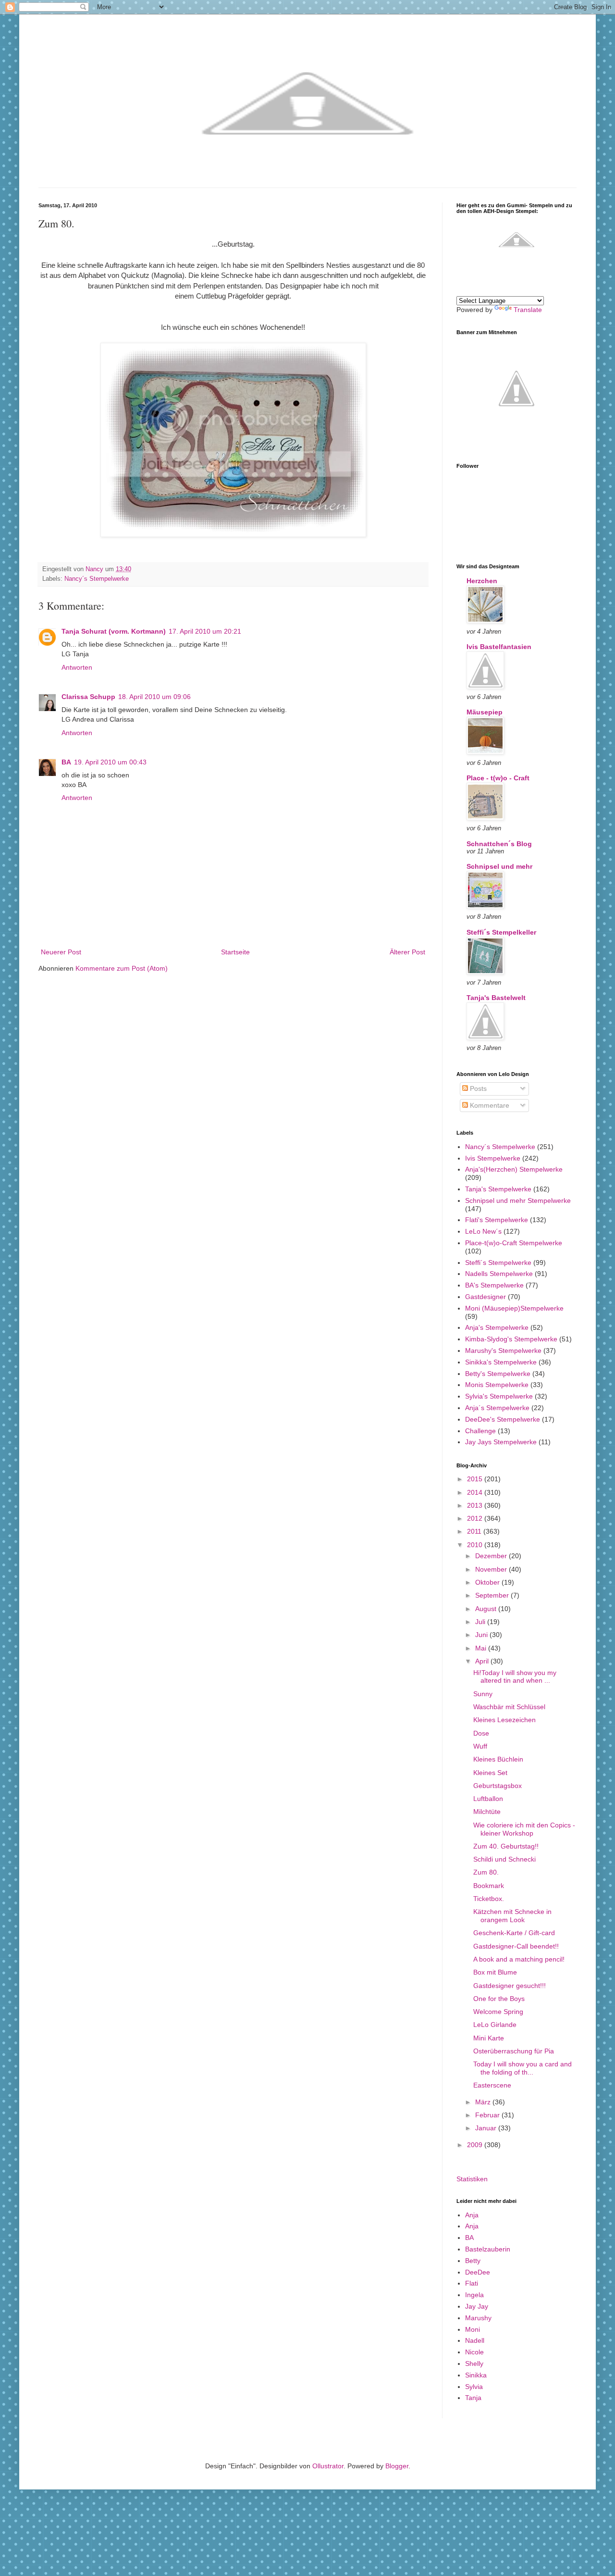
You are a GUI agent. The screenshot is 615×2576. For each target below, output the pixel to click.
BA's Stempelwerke (494, 1285)
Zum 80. (486, 1872)
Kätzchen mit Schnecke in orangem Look (512, 1916)
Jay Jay (477, 2306)
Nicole (474, 2352)
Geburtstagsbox (498, 1786)
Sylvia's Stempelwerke (499, 1396)
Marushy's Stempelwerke (503, 1351)
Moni (473, 2329)
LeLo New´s (483, 1231)
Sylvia (474, 2387)
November (492, 1569)
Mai (482, 1648)
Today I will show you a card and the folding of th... (523, 2068)
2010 (476, 1545)
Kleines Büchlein (498, 1759)
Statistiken (472, 2179)
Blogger (397, 2466)
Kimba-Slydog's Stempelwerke (511, 1339)
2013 (476, 1505)
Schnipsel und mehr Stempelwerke (518, 1200)
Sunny (483, 1694)
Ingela (474, 2295)
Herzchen (482, 581)
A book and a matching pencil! (519, 1959)
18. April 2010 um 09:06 (154, 697)
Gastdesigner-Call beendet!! (516, 1946)
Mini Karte (489, 2038)
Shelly (474, 2363)
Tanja (473, 2398)
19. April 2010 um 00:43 (110, 762)
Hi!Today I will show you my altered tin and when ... (515, 1677)
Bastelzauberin (488, 2249)
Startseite (235, 952)
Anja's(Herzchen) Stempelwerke (514, 1169)
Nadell (475, 2340)
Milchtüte (487, 1812)
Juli (481, 1622)
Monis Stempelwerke (497, 1385)
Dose (481, 1733)
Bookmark (489, 1886)
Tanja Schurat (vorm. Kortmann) (114, 631)
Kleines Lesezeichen (504, 1720)
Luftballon (488, 1799)
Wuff (480, 1746)
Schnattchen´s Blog (499, 844)
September (493, 1595)
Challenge (480, 1431)
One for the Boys (499, 1999)
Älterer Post (407, 952)
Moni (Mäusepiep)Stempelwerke (514, 1308)
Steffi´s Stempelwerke (498, 1263)
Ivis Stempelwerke (493, 1158)
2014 (476, 1492)
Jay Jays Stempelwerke (501, 1442)
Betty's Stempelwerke (498, 1374)
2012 (476, 1518)
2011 (475, 1531)
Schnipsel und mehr (499, 866)
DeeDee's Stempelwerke (503, 1419)
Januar (487, 2128)
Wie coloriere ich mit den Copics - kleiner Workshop (524, 1829)
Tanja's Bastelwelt (496, 998)
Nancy (95, 569)
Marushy (478, 2318)
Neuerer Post (61, 952)
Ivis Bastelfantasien (499, 647)
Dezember (492, 1556)
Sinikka (476, 2375)
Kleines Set (490, 1773)
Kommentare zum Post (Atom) (122, 968)
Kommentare (489, 1105)
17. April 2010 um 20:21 (205, 631)
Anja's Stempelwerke (497, 1327)
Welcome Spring (498, 2012)
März (484, 2102)
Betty (473, 2261)
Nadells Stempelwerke (499, 1274)
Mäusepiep (485, 712)
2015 (476, 1479)
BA (66, 762)
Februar (488, 2115)
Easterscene (492, 2085)
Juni (482, 1635)
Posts (477, 1088)
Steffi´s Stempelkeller (501, 932)
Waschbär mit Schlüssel (509, 1707)
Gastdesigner (486, 1297)
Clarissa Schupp (88, 697)
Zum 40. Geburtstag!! (506, 1846)
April (483, 1661)
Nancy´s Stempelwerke (97, 579)
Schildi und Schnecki (504, 1859)
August (487, 1609)
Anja (472, 2215)
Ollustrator (328, 2466)
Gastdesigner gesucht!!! (510, 1986)
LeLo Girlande (495, 2025)
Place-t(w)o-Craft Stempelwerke (514, 1243)
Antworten (77, 667)
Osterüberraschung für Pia (514, 2051)
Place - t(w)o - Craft (498, 778)
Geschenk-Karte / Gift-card (514, 1933)
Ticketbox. (489, 1899)
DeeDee (478, 2272)
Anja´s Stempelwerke (497, 1408)
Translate (528, 310)
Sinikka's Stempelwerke (501, 1362)
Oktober (488, 1582)
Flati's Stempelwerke (497, 1220)
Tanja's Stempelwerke (498, 1189)
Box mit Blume (495, 1972)
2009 (476, 2145)
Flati (472, 2283)
